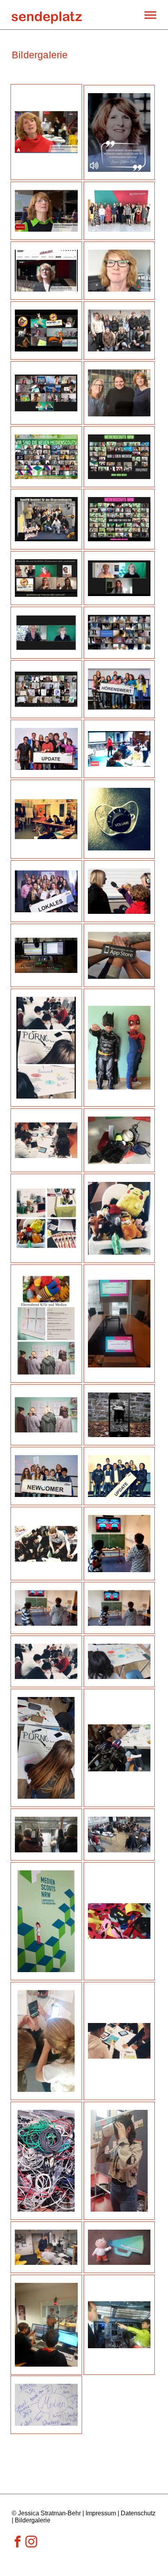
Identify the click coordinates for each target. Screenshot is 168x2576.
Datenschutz (138, 2513)
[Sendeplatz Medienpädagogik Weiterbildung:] (47, 15)
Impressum (101, 2513)
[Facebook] (18, 2545)
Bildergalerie (33, 2520)
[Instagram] (31, 2545)
